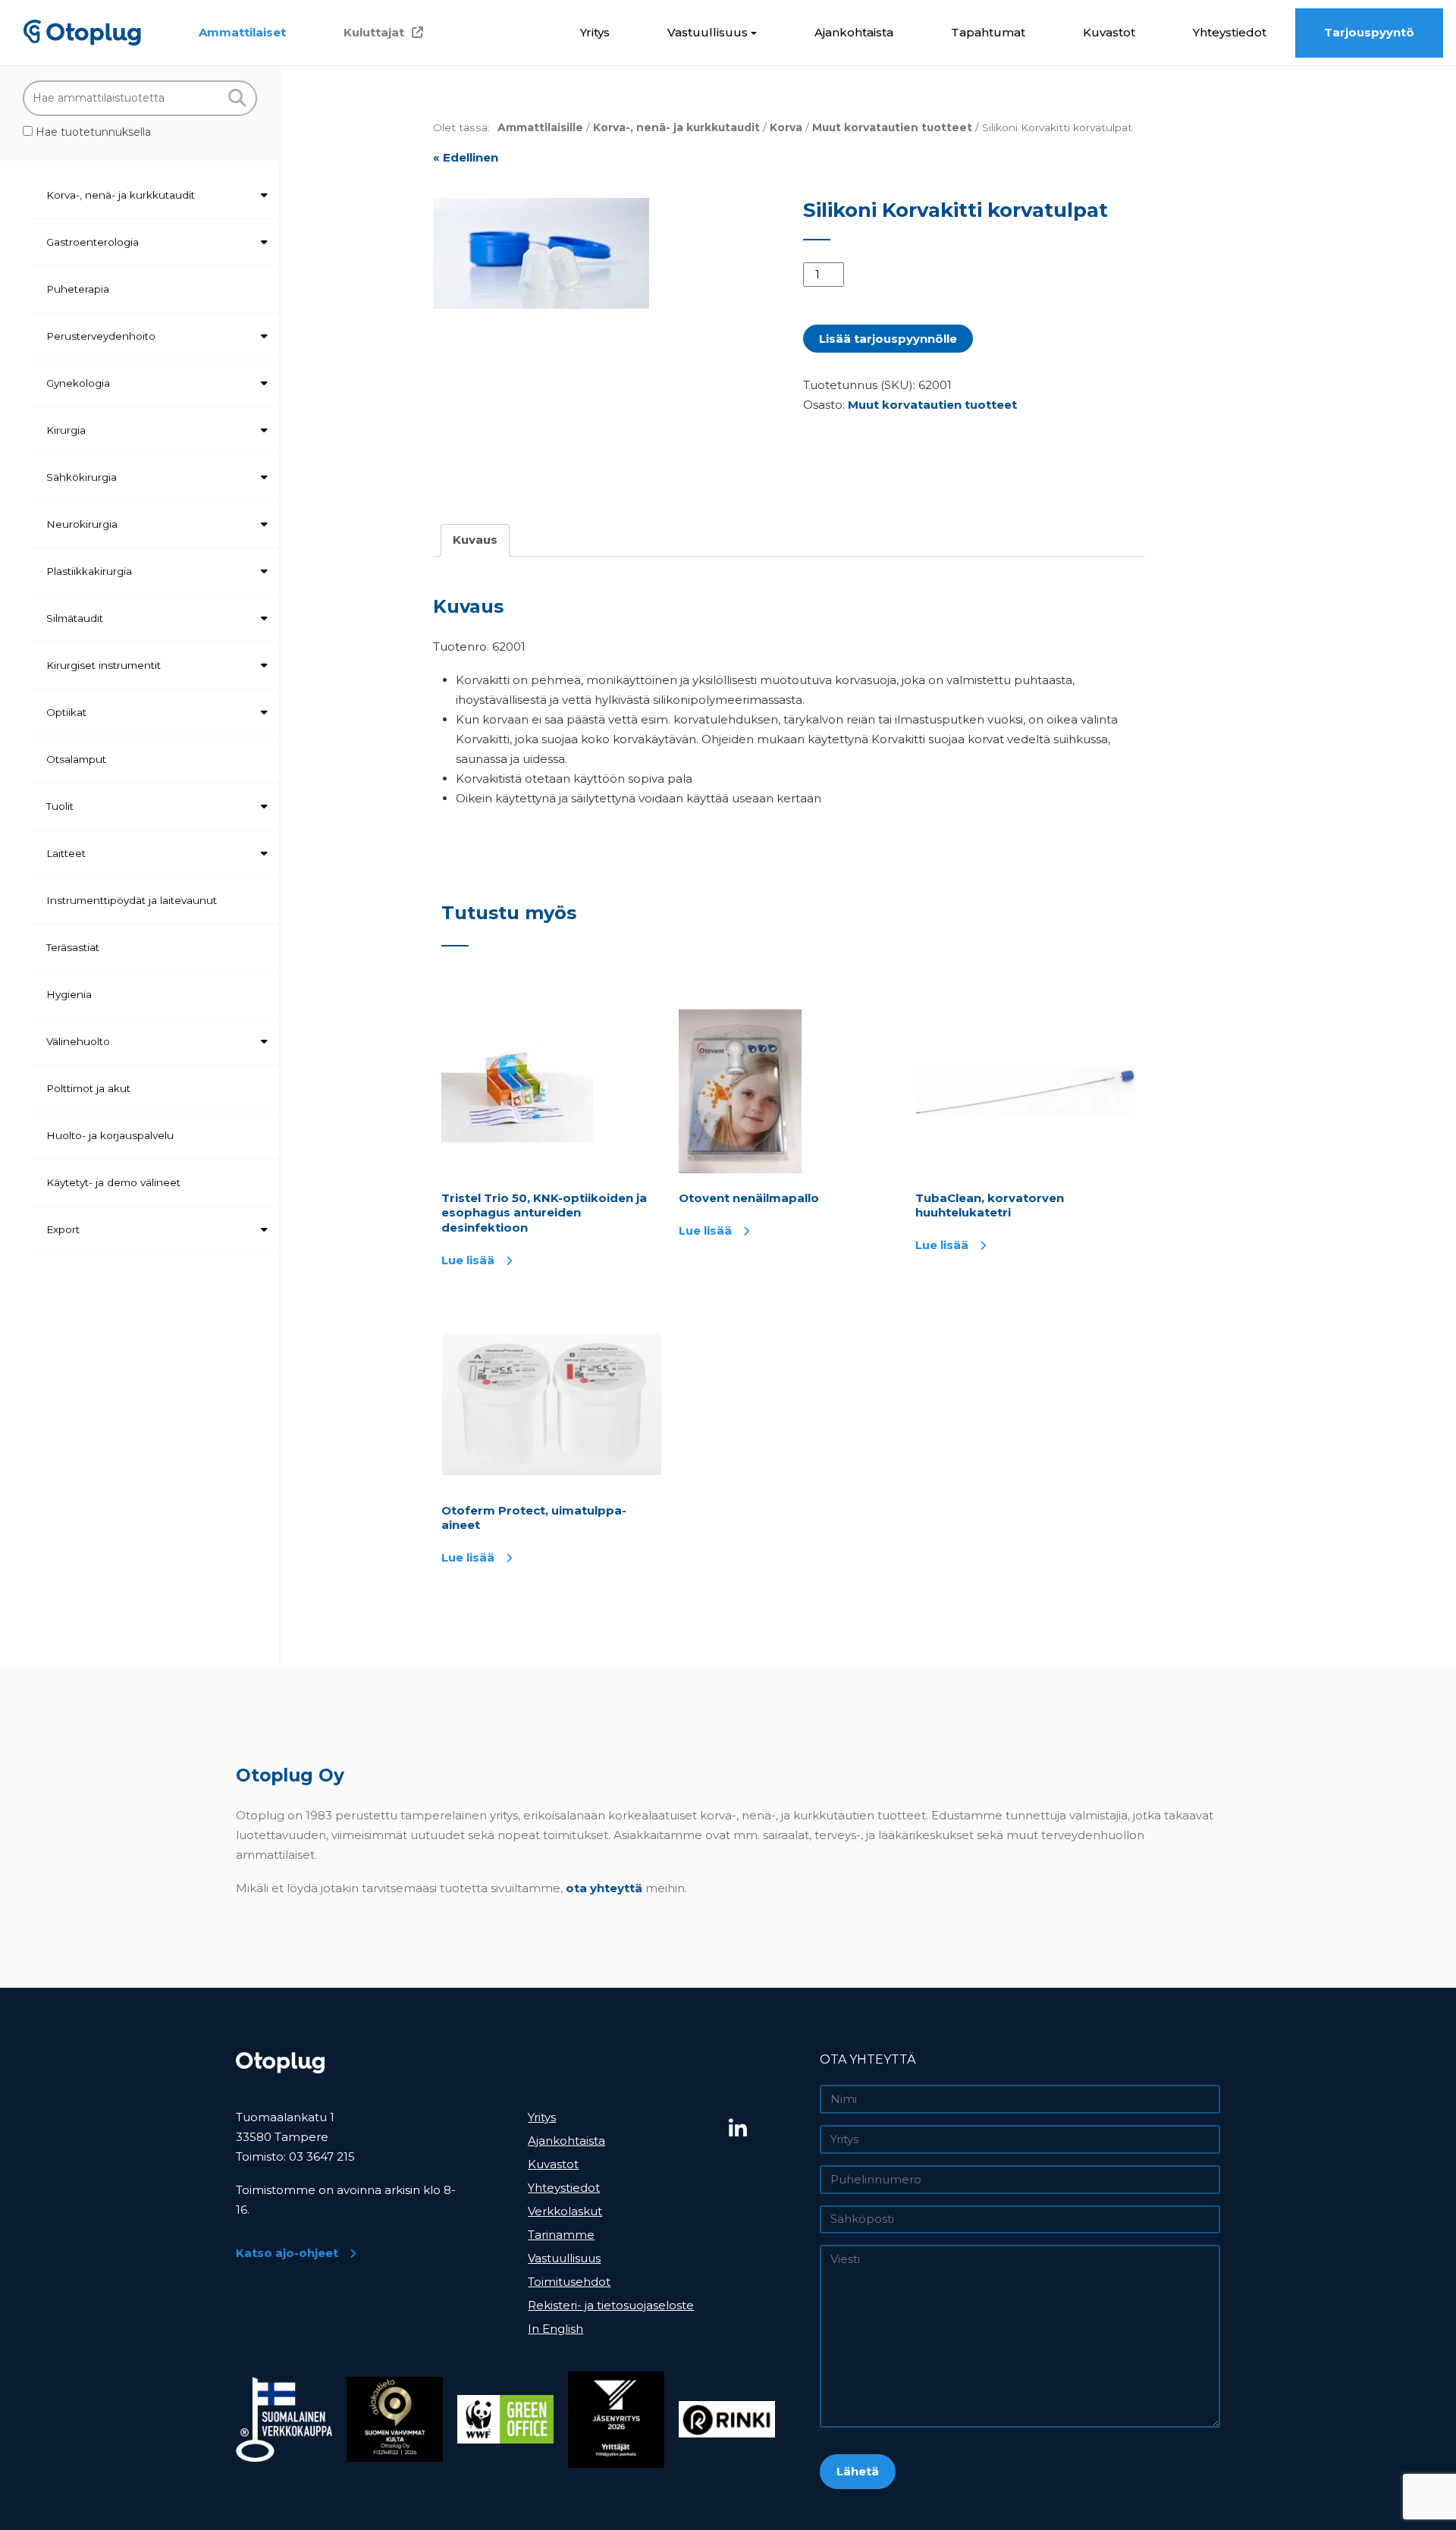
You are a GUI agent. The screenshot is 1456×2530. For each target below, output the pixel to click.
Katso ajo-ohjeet (287, 2253)
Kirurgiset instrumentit (104, 665)
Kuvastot (1109, 32)
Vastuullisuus (708, 32)
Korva (786, 127)
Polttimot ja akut (88, 1088)
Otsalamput (76, 759)
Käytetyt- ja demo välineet (113, 1182)
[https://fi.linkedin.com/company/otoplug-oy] (769, 2129)
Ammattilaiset (242, 32)
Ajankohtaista (854, 32)
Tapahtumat (988, 32)
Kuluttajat (374, 32)
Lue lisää (468, 1260)
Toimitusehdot (569, 2282)
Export (63, 1229)
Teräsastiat (73, 947)
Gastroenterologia (93, 242)
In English (555, 2329)
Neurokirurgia (82, 524)
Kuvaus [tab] (475, 540)
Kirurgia (66, 430)
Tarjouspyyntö (1369, 32)
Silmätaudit (75, 618)
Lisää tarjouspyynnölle (888, 339)
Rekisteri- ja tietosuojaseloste (611, 2305)
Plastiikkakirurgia (89, 571)
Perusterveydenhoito (101, 336)
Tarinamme (561, 2235)
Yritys (595, 32)
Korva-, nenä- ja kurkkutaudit (121, 195)
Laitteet (66, 853)
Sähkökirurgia (82, 477)
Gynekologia (78, 383)
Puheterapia (78, 289)
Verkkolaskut (565, 2211)
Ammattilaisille (540, 127)
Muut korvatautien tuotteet (892, 127)
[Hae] (237, 98)
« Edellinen (466, 157)
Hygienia (69, 994)
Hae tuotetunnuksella (92, 132)
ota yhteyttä (604, 1888)
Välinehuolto (78, 1041)
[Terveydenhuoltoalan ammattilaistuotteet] (82, 32)
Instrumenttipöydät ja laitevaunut (132, 900)
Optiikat (66, 712)
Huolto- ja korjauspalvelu (110, 1135)
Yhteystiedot (1230, 32)
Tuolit (60, 806)
